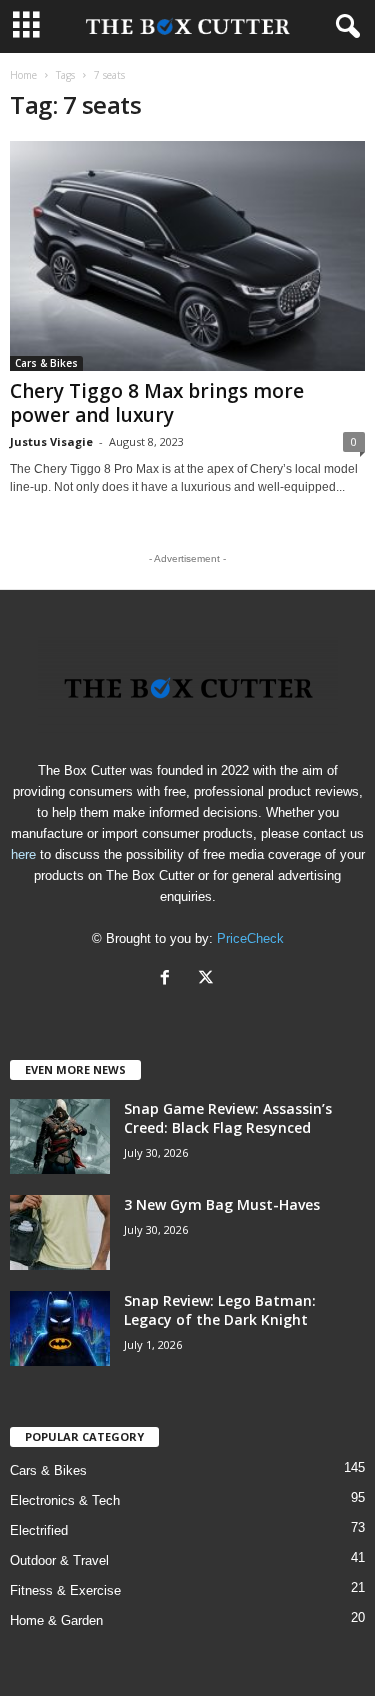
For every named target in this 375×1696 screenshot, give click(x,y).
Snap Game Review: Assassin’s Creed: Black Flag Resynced (228, 1118)
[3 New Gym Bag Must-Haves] (60, 1232)
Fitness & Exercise (65, 1590)
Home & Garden (56, 1620)
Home (23, 75)
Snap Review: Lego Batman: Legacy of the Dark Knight (220, 1310)
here (23, 854)
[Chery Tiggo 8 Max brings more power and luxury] (187, 256)
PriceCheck (250, 938)
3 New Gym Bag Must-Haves (222, 1204)
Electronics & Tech (65, 1500)
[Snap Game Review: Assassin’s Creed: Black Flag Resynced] (60, 1136)
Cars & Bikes (46, 363)
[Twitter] (208, 979)
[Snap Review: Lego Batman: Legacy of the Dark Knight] (60, 1328)
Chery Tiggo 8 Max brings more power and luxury (157, 403)
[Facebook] (169, 979)
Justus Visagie (51, 441)
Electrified (39, 1530)
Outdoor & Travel (59, 1560)
